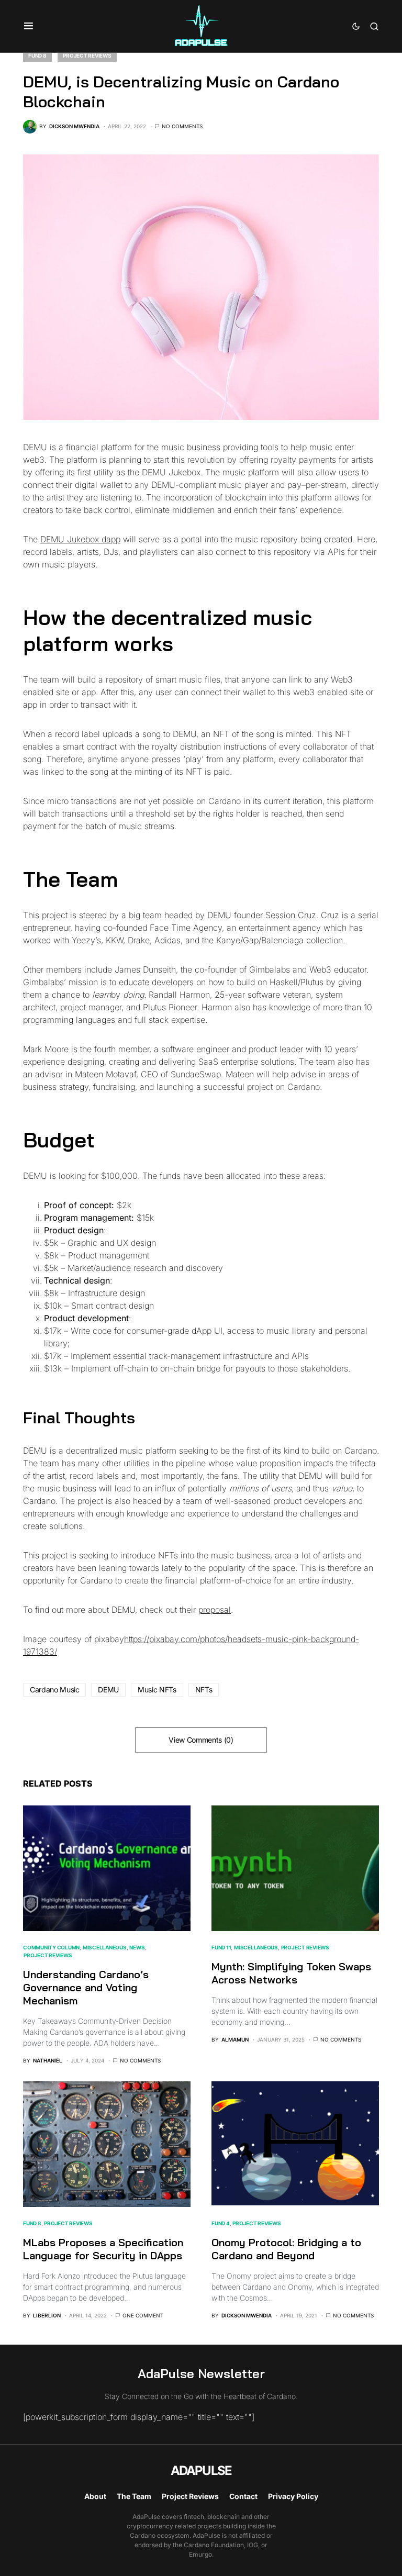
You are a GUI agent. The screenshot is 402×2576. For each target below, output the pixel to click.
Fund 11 (221, 1947)
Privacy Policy (293, 2496)
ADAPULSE (201, 2471)
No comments (182, 126)
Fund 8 (37, 55)
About (95, 2496)
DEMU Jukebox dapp (80, 539)
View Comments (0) (201, 1740)
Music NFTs (157, 1690)
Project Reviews (87, 55)
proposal (215, 1610)
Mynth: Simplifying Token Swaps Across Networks (291, 1973)
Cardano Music (54, 1690)
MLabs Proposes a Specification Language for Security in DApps (103, 2249)
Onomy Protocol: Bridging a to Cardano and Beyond (286, 2249)
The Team (134, 2496)
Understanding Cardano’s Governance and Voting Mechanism (86, 1987)
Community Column (51, 1947)
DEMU (108, 1690)
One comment (143, 2315)
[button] (29, 26)
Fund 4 (221, 2223)
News (137, 1947)
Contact (243, 2496)
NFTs (204, 1690)
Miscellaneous (105, 1947)
